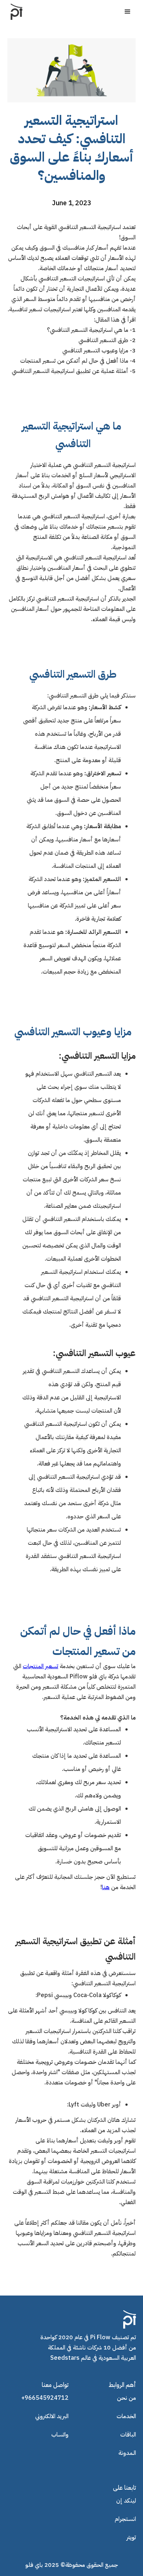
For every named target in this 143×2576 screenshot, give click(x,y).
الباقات (128, 2435)
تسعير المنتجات (41, 1666)
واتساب (60, 2435)
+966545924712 (45, 2398)
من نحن (126, 2398)
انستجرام (125, 2519)
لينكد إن (126, 2501)
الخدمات (126, 2416)
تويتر (131, 2537)
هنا (106, 1887)
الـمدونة (127, 2453)
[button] (128, 12)
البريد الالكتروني (52, 2416)
